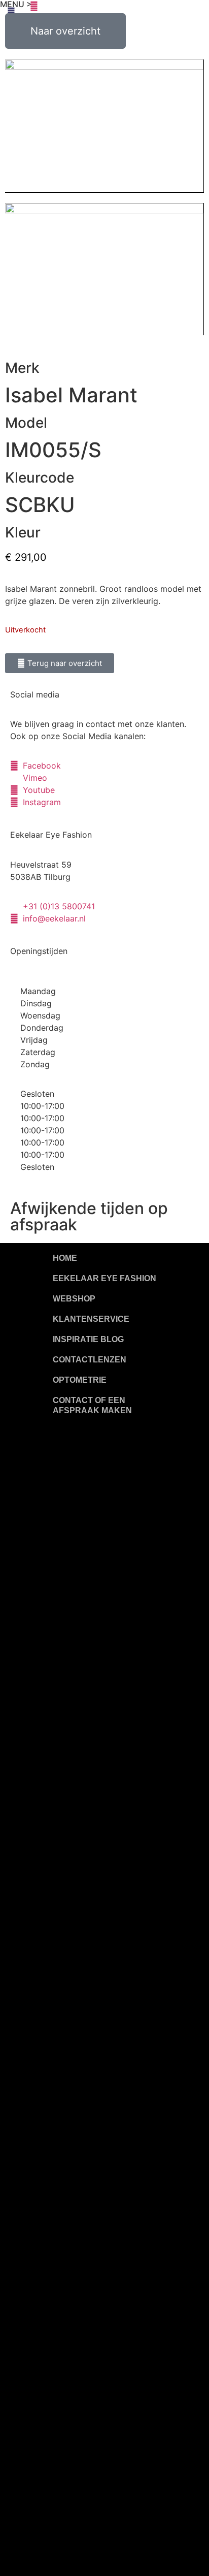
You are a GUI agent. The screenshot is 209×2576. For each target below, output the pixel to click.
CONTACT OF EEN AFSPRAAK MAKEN (92, 1405)
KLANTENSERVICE (91, 1319)
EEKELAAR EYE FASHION (104, 1278)
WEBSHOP (74, 1299)
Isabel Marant (71, 395)
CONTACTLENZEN (90, 1360)
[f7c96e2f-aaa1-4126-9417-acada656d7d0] (104, 269)
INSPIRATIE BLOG (88, 1339)
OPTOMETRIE (80, 1380)
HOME (65, 1258)
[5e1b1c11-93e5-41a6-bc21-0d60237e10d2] (104, 126)
